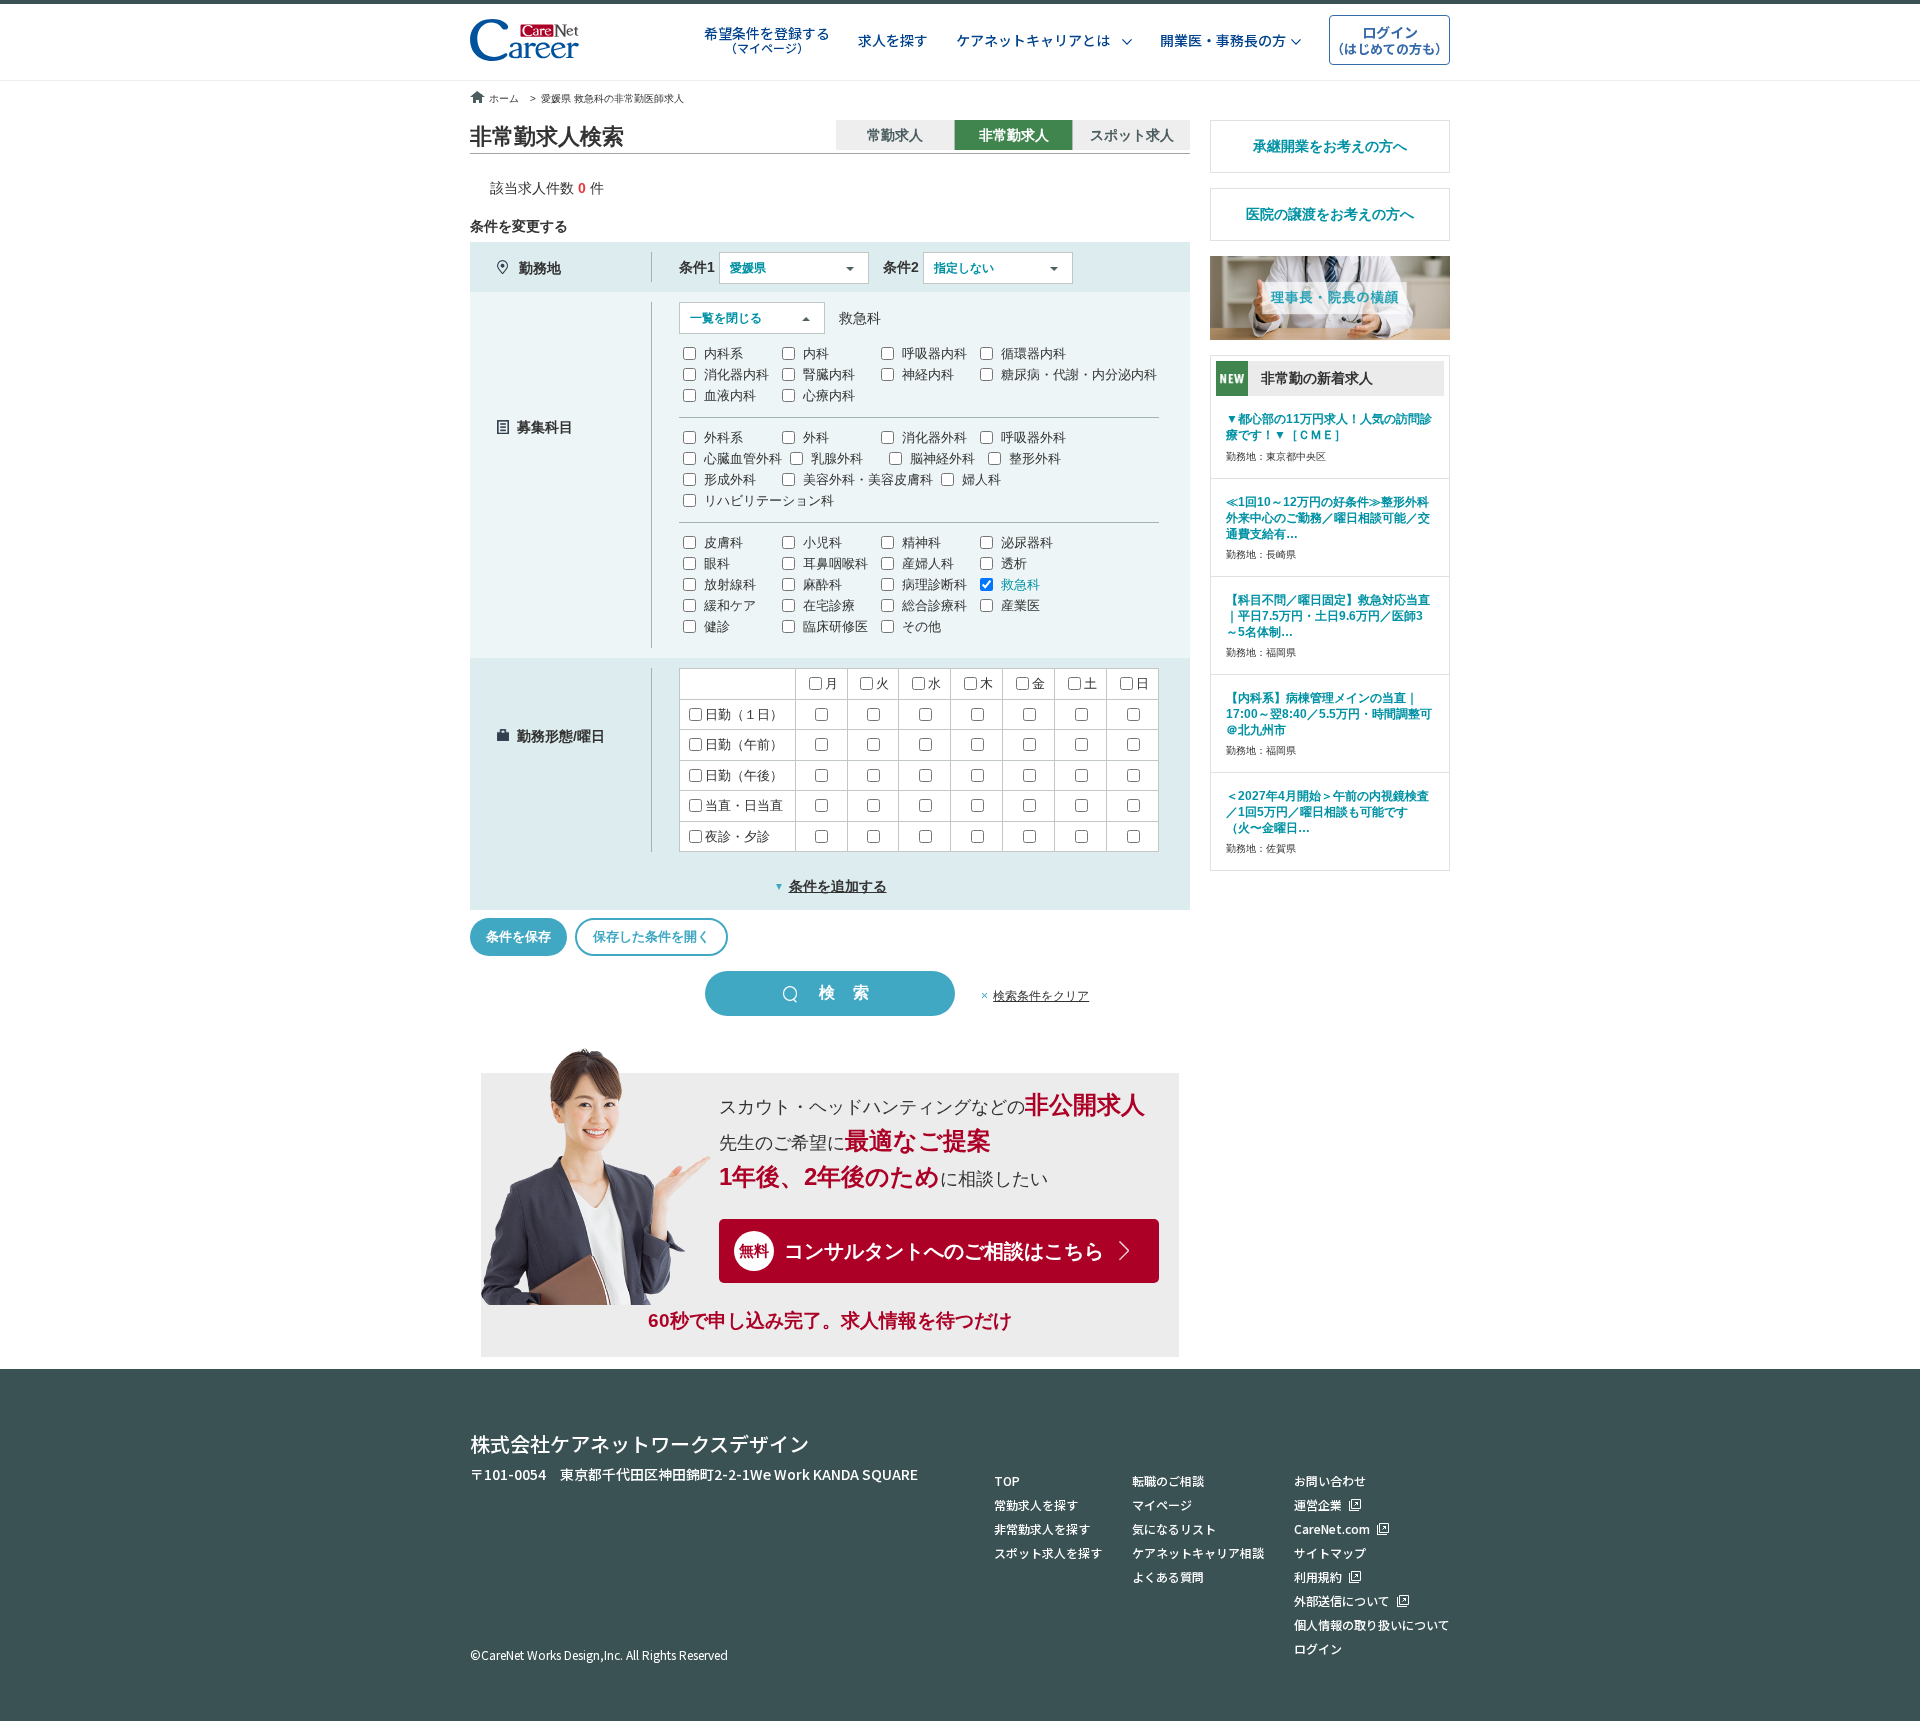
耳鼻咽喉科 (835, 563)
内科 (816, 353)
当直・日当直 (744, 805)
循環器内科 (1033, 353)
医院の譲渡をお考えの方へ (1330, 214)
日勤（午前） (744, 744)
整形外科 (1035, 458)
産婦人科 (928, 563)
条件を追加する (830, 886)
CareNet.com (1332, 1528)
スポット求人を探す (1048, 1552)
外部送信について (1342, 1600)
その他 (921, 626)
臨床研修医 (835, 626)
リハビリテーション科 (769, 500)
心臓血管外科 (743, 458)
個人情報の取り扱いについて (1372, 1624)
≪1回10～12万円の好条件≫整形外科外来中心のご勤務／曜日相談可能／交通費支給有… (1328, 518)
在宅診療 (829, 605)
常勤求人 (895, 135)
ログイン (1318, 1648)
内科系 (723, 353)
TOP (1007, 1480)
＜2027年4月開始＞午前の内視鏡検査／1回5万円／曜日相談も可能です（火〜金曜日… (1327, 812)
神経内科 (928, 374)
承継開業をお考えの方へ (1330, 146)
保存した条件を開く (651, 936)
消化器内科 (736, 374)
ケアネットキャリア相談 (1198, 1552)
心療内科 (829, 395)
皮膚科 (723, 542)
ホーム (504, 98)
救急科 (1020, 584)
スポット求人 (1132, 135)
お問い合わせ (1330, 1480)
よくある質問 (1168, 1576)
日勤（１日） (744, 714)
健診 (717, 626)
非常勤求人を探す (1042, 1528)
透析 (1014, 563)
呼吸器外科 (1033, 437)
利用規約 (1318, 1576)
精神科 (921, 542)
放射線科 (730, 584)
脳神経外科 (942, 458)
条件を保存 (518, 936)
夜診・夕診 (737, 836)
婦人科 (981, 479)
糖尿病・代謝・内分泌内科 (1079, 374)
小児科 (822, 542)
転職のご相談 (1168, 1480)
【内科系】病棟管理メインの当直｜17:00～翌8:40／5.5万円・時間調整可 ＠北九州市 (1329, 714)
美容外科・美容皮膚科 (868, 479)
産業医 (1020, 605)
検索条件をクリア (1041, 996)
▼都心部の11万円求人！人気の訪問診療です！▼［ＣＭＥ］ (1329, 427)
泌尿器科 (1027, 542)
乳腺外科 (837, 458)
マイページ (1162, 1504)
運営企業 (1318, 1504)
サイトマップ (1330, 1552)
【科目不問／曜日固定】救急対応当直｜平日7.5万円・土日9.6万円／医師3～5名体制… (1328, 616)
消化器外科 (934, 437)
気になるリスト (1174, 1528)
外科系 (723, 437)
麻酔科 (822, 584)
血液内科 (730, 395)
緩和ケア (730, 605)
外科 (816, 437)
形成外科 (730, 479)
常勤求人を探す (1036, 1504)
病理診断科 (934, 584)
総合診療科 (934, 605)
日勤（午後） (744, 775)
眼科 (717, 563)
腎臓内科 (829, 374)
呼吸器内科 (934, 353)
